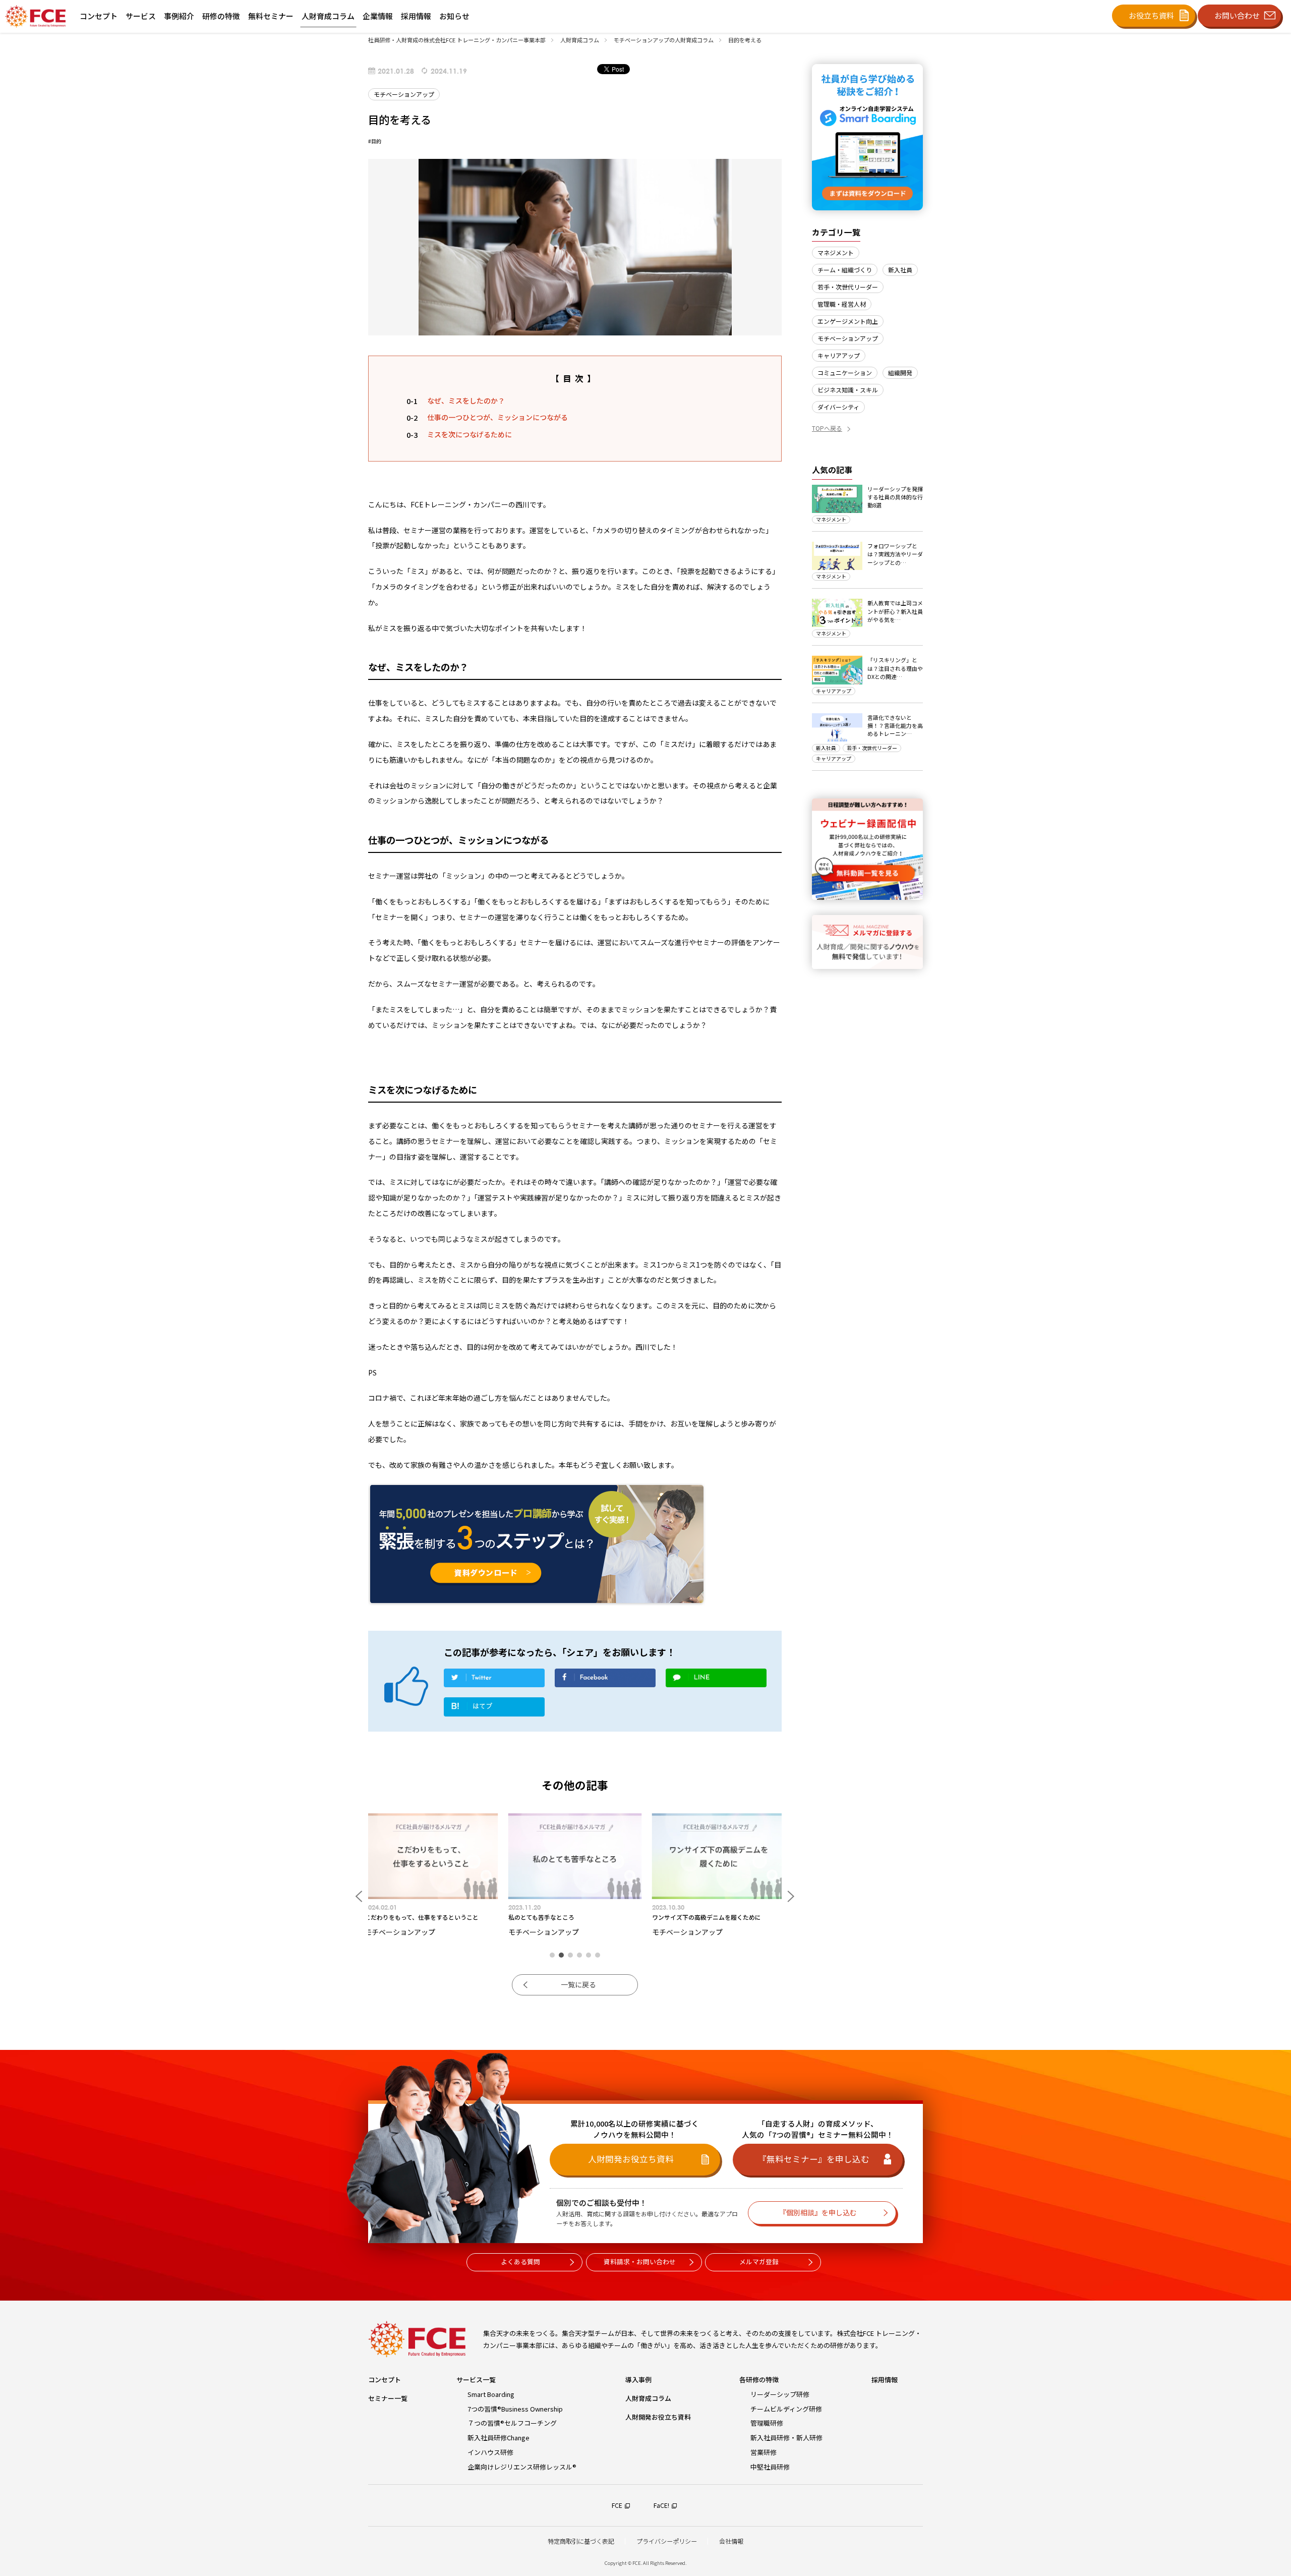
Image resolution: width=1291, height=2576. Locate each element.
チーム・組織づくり (845, 270)
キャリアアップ (839, 355)
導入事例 (638, 2380)
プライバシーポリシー (667, 2541)
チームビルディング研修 (786, 2409)
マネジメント (836, 252)
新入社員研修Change (498, 2438)
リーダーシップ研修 (780, 2394)
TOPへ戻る (827, 428)
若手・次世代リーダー (848, 287)
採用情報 (885, 2380)
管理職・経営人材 (842, 304)
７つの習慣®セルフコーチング (512, 2423)
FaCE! (661, 2505)
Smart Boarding (491, 2394)
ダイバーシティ (838, 407)
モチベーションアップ (848, 338)
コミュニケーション (845, 373)
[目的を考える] (494, 1709)
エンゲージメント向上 (848, 321)
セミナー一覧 (388, 2398)
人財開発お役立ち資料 (658, 2417)
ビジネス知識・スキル (848, 390)
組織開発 (900, 373)
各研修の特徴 (759, 2380)
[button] (552, 1955)
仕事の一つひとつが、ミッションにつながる (497, 417)
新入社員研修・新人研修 (786, 2438)
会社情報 (731, 2541)
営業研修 (764, 2452)
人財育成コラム (648, 2398)
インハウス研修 (490, 2452)
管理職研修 (767, 2423)
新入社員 (900, 270)
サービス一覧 (476, 2380)
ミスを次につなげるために (470, 434)
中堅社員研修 (770, 2467)
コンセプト (385, 2380)
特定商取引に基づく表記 (581, 2541)
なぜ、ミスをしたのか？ (466, 400)
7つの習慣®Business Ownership (515, 2409)
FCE (617, 2505)
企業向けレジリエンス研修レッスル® (522, 2467)
